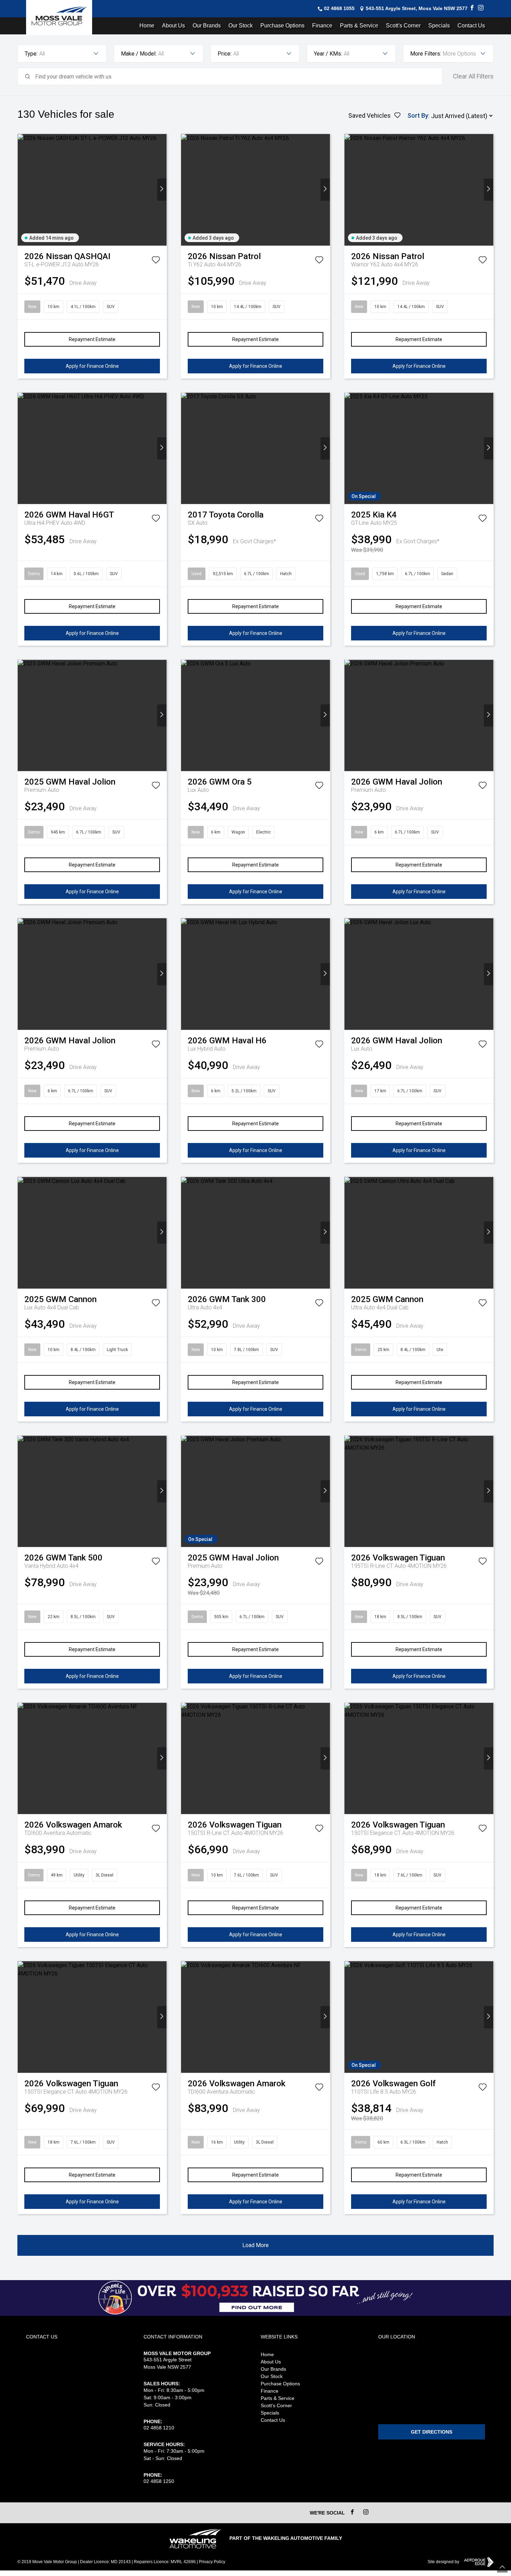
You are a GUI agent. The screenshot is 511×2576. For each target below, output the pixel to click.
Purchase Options (282, 26)
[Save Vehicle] (156, 261)
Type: (31, 54)
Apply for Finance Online (92, 366)
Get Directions (432, 2432)
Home (147, 26)
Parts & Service (359, 26)
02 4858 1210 (159, 2428)
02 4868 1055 (339, 8)
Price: (225, 54)
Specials (439, 26)
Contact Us (471, 26)
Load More (255, 2245)
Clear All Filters (473, 76)
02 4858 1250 (159, 2481)
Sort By (418, 115)
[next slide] (162, 190)
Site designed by (444, 2562)
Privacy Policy (212, 2562)
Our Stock (241, 26)
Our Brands (207, 26)
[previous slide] (22, 190)
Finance (322, 26)
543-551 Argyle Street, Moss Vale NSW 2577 (417, 8)
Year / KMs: (328, 54)
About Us (173, 26)
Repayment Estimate (92, 339)
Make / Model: (139, 54)
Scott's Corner (403, 26)
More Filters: (426, 54)
